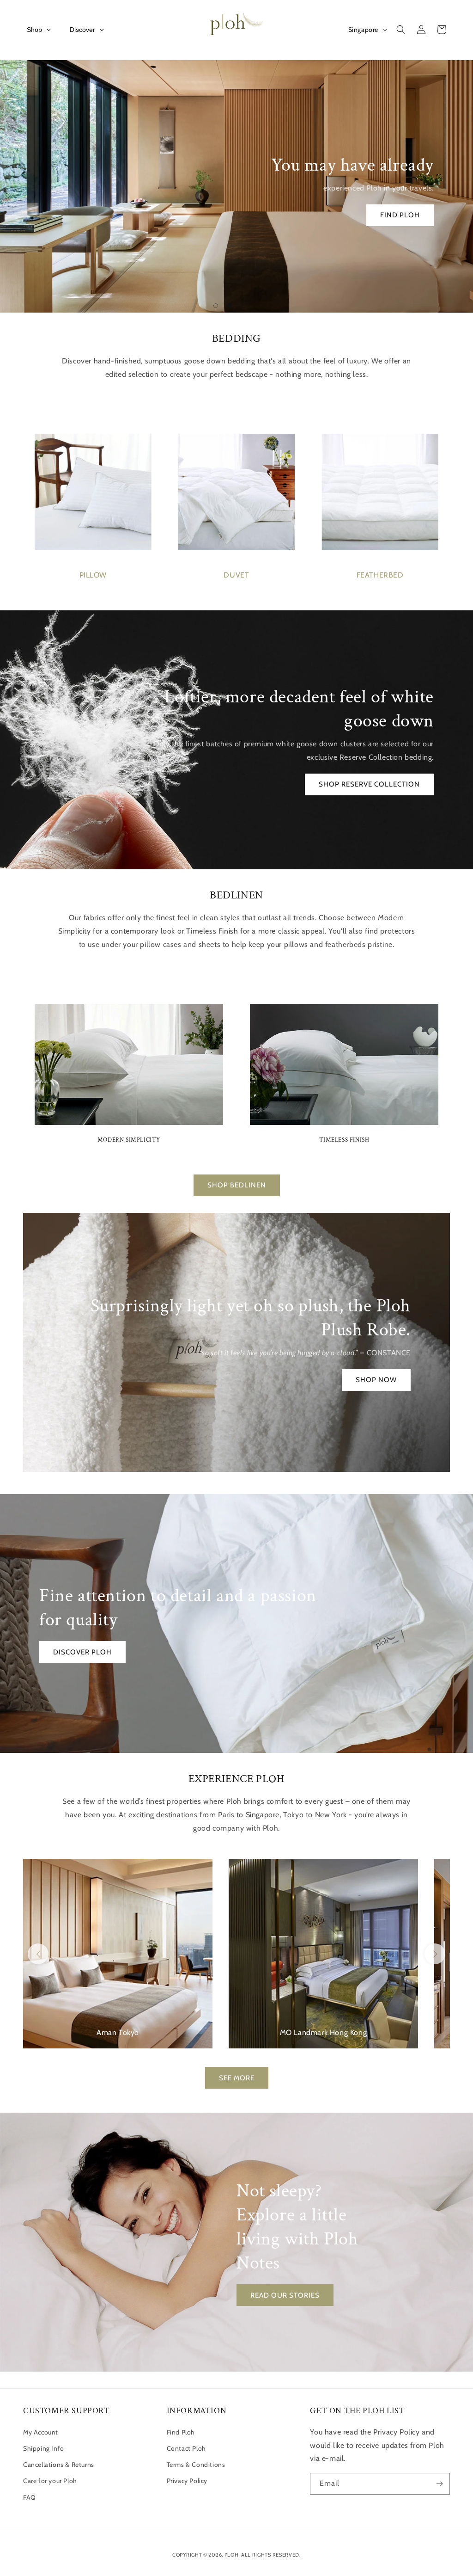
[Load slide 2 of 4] (230, 306)
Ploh (232, 2555)
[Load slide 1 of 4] (216, 306)
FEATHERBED (380, 575)
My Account (41, 2432)
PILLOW (93, 575)
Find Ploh (181, 2432)
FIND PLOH (400, 215)
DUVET (236, 575)
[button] (401, 30)
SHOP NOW (376, 1380)
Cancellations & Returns (59, 2465)
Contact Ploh (186, 2448)
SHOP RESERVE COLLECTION (369, 784)
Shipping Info (44, 2448)
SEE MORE (237, 2078)
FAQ (30, 2497)
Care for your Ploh (50, 2481)
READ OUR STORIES (285, 2295)
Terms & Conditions (196, 2465)
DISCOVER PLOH (82, 1652)
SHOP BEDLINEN (237, 1185)
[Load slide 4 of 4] (257, 306)
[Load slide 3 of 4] (243, 306)
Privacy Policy (187, 2481)
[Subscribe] (439, 2484)
